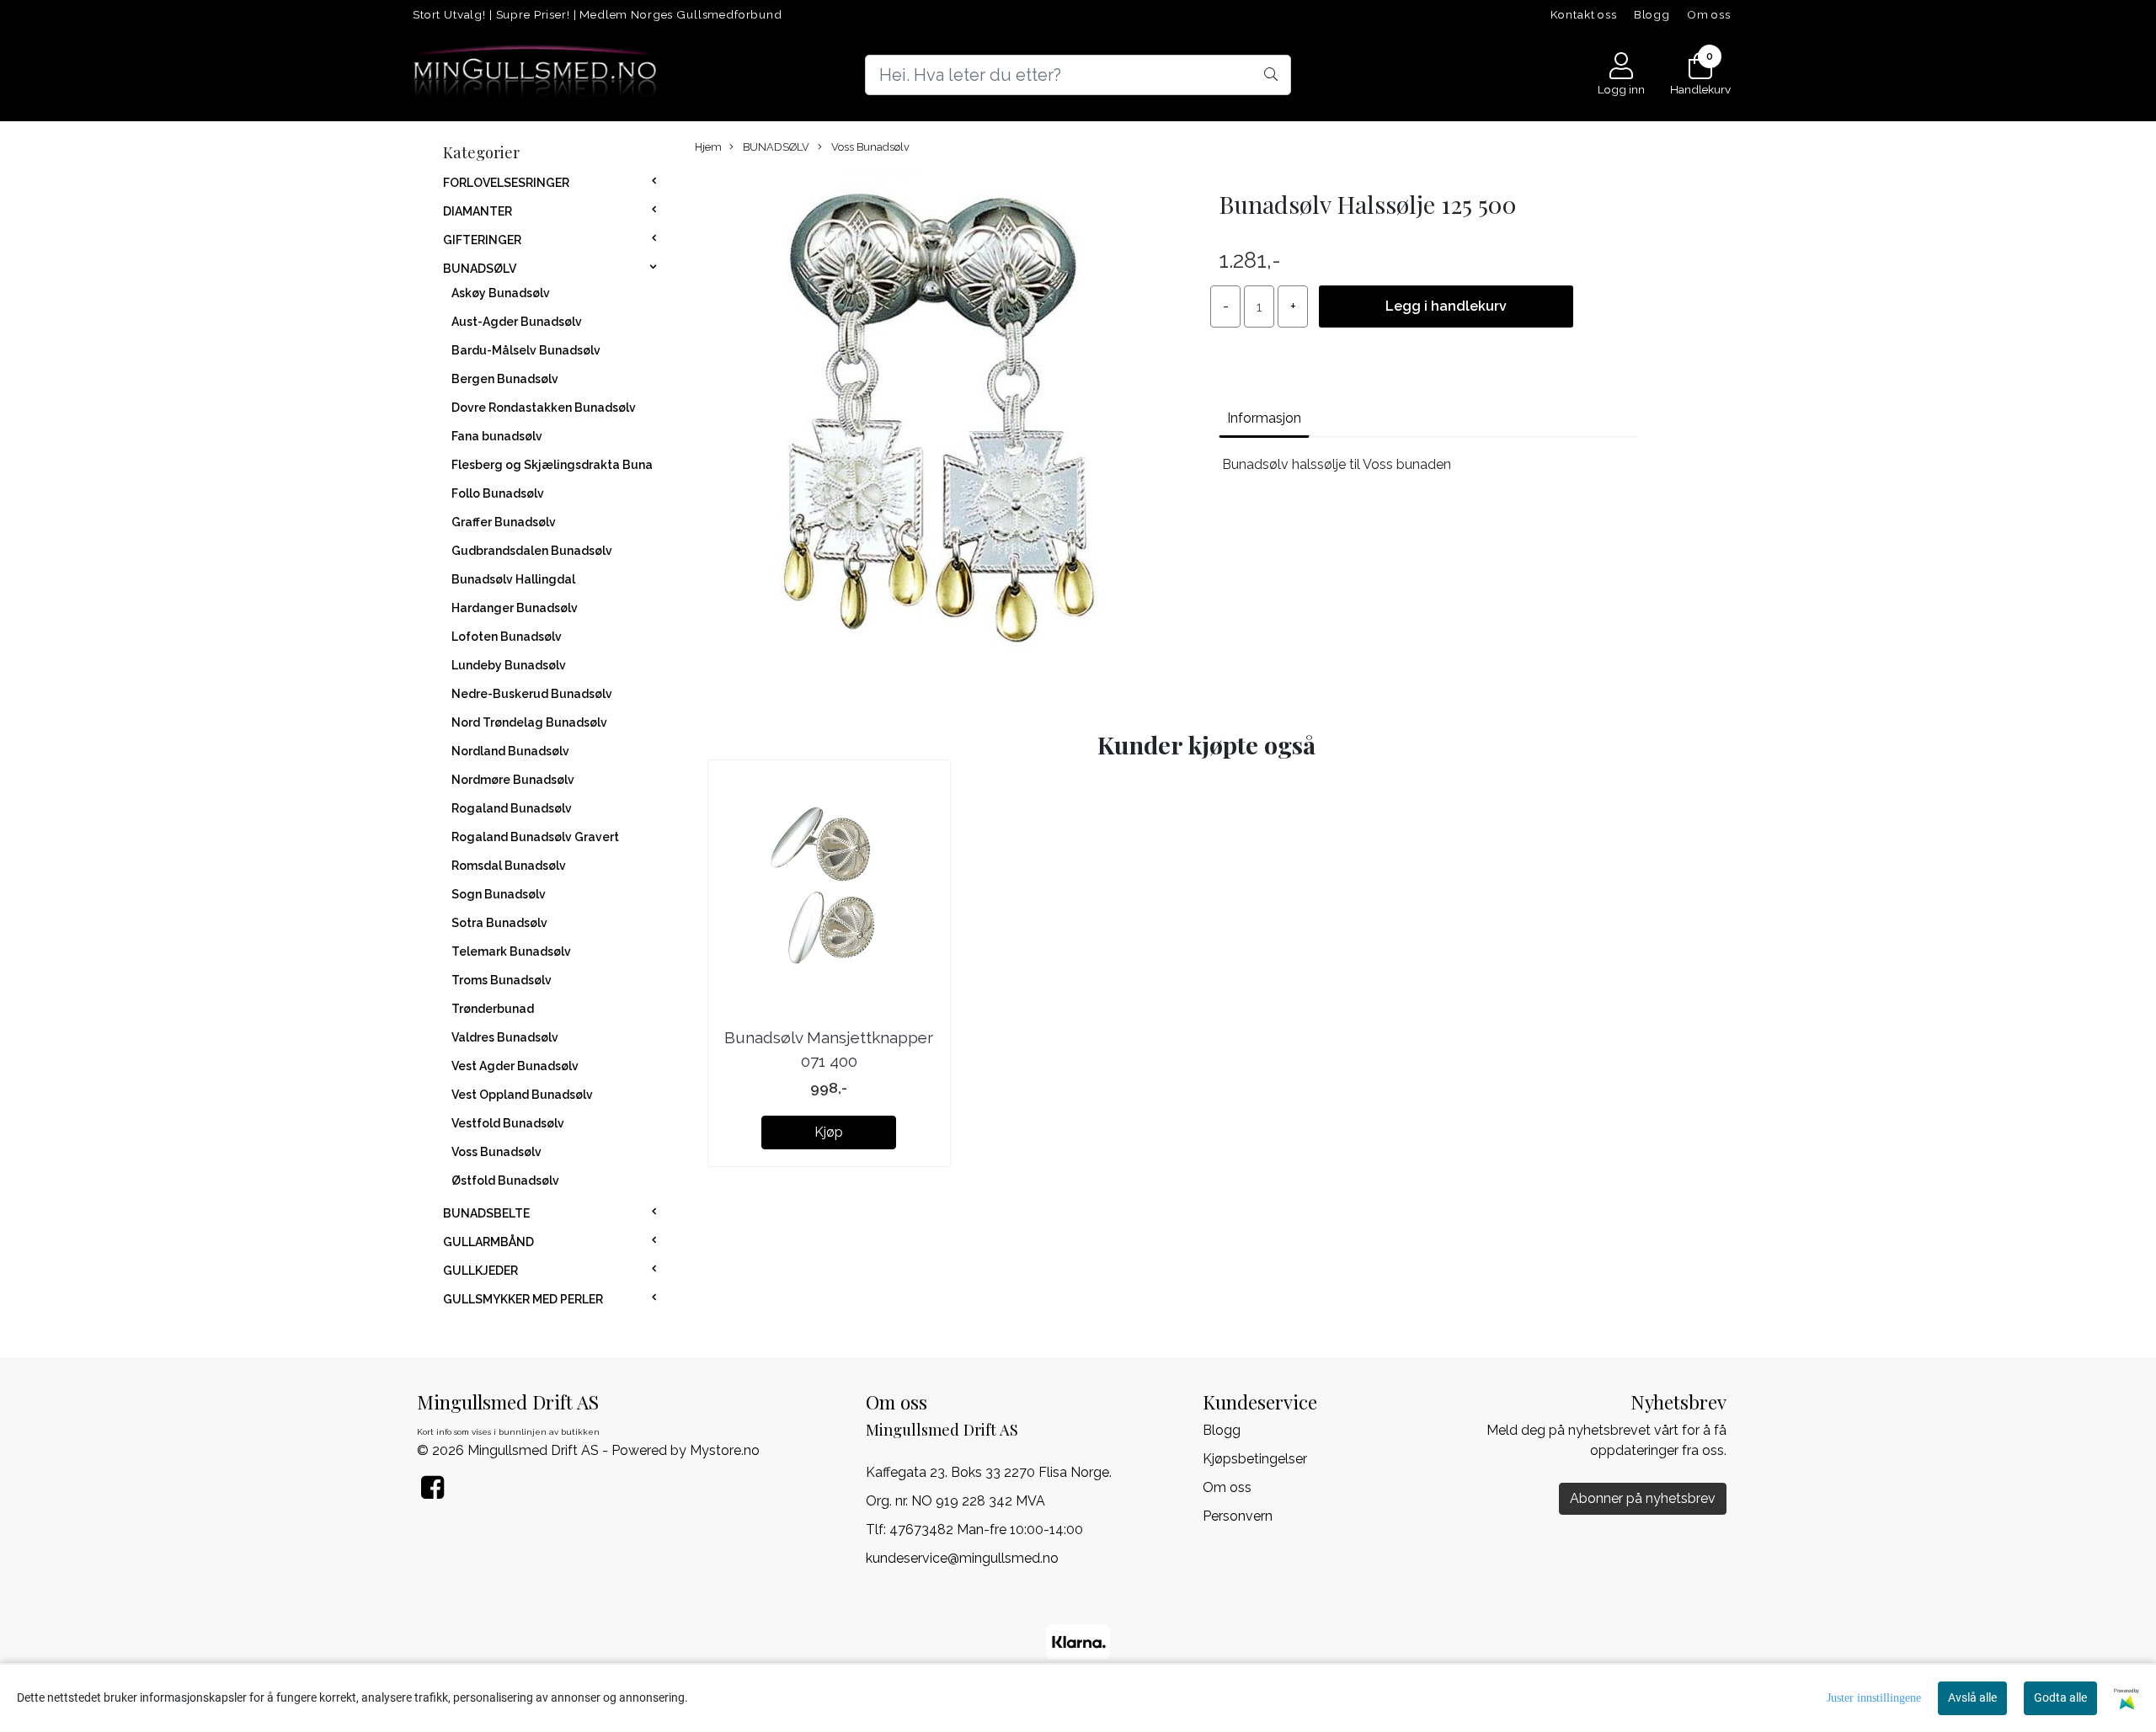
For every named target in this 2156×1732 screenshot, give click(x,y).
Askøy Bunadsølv (501, 293)
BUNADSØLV (480, 269)
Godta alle (2060, 1697)
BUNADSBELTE (486, 1213)
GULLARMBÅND (488, 1242)
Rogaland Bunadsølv (512, 808)
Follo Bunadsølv (498, 493)
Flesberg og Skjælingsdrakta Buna (552, 465)
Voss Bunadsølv (496, 1152)
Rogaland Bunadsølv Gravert (535, 837)
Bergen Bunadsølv (505, 379)
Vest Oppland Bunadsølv (522, 1095)
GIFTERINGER (482, 240)
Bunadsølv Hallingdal (513, 579)
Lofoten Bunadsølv (507, 637)
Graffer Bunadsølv (504, 522)
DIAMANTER (478, 211)
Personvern (1238, 1516)
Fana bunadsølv (497, 436)
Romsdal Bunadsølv (509, 866)
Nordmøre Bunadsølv (513, 780)
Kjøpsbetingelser (1255, 1459)
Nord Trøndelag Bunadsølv (529, 722)
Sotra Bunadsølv (499, 923)
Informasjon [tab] (1264, 418)
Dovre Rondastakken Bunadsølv (544, 408)
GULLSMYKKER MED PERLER (523, 1299)
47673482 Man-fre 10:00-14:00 (986, 1529)
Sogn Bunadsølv (499, 894)
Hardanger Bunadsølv (515, 608)
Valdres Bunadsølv (505, 1037)
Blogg (1652, 14)
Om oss (1709, 14)
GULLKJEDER (480, 1271)
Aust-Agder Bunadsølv (517, 322)
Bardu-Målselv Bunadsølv (526, 350)
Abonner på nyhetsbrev (1643, 1498)
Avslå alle (1972, 1697)
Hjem (708, 147)
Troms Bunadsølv (502, 980)
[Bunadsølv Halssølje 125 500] (940, 425)
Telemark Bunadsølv (511, 951)
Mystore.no (725, 1450)
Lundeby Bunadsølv (509, 665)
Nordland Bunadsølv (510, 751)
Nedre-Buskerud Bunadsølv (532, 694)
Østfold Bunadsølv (505, 1180)
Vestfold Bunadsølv (508, 1123)
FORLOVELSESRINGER (506, 183)
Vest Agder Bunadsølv (515, 1066)
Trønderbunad (493, 1009)
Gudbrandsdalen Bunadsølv (532, 551)
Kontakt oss (1584, 14)
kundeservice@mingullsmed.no (962, 1558)
